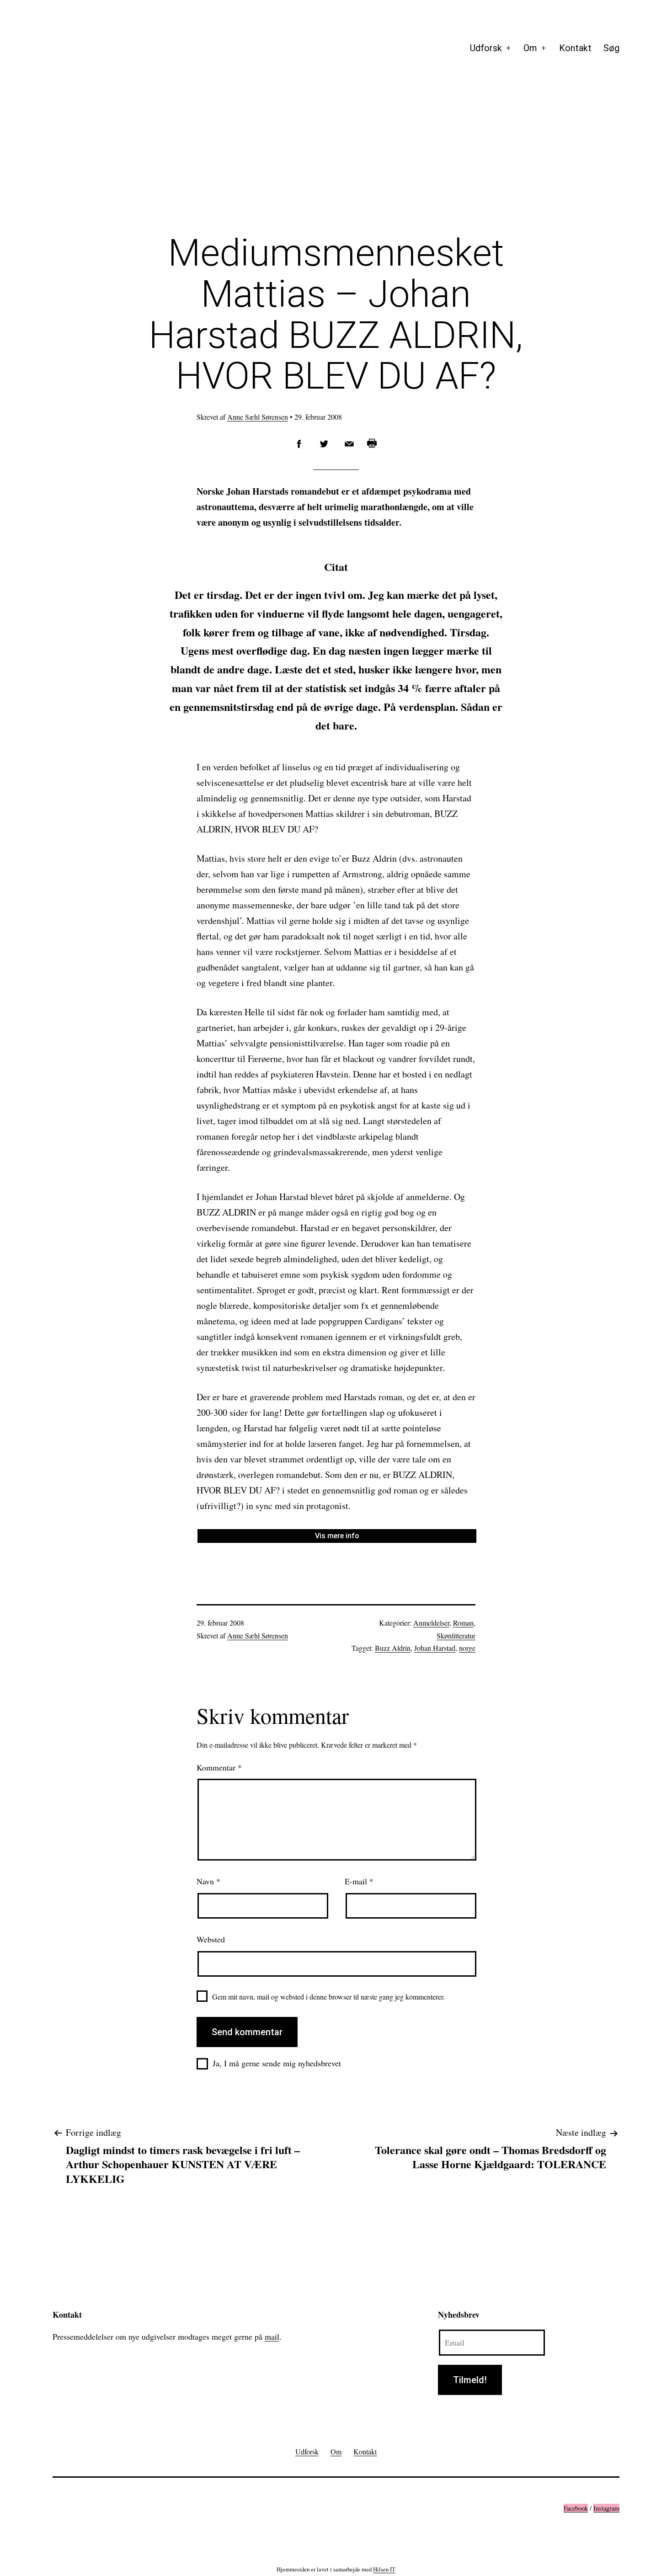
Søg (611, 48)
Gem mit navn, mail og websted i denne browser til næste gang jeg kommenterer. (328, 1997)
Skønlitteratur (456, 1635)
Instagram (606, 2508)
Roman (463, 1623)
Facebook (576, 2508)
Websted (211, 1939)
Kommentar (219, 1767)
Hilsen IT (384, 2569)
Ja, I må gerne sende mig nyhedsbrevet (277, 2063)
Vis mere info (337, 1536)
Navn (208, 1881)
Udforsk (486, 48)
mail (272, 2336)
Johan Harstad (435, 1648)
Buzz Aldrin (393, 1648)
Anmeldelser (431, 1623)
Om (530, 48)
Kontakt (575, 48)
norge (467, 1648)
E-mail (359, 1881)
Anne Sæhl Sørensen (258, 417)
